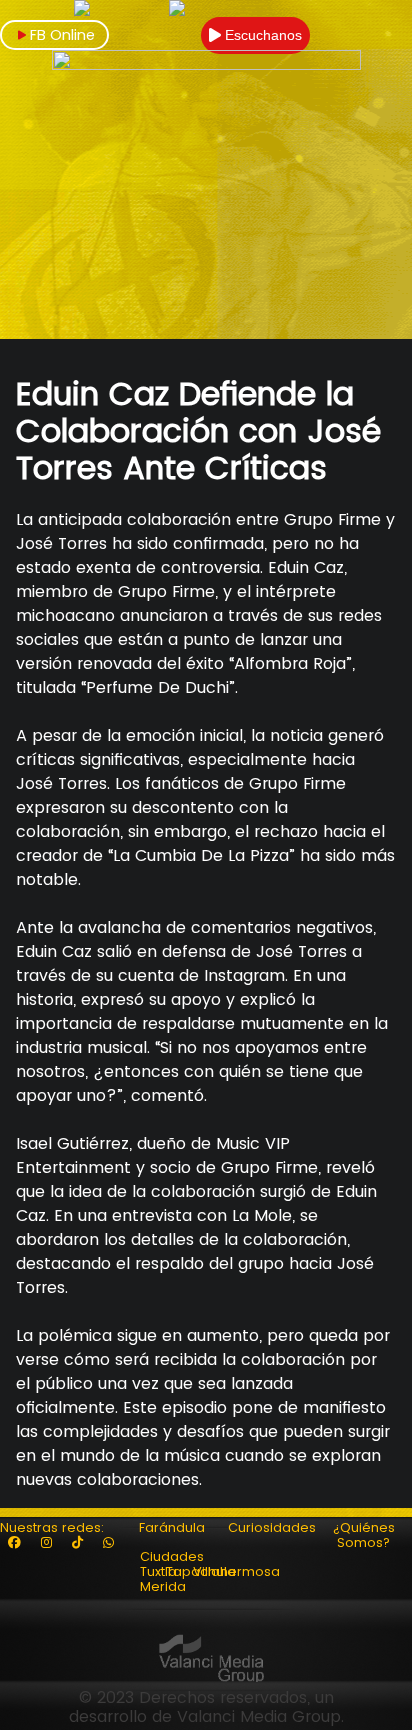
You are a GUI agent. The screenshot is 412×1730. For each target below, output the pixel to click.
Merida (163, 1586)
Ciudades (172, 1556)
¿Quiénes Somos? (364, 1535)
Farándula (172, 1527)
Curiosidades (272, 1527)
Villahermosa (236, 1571)
